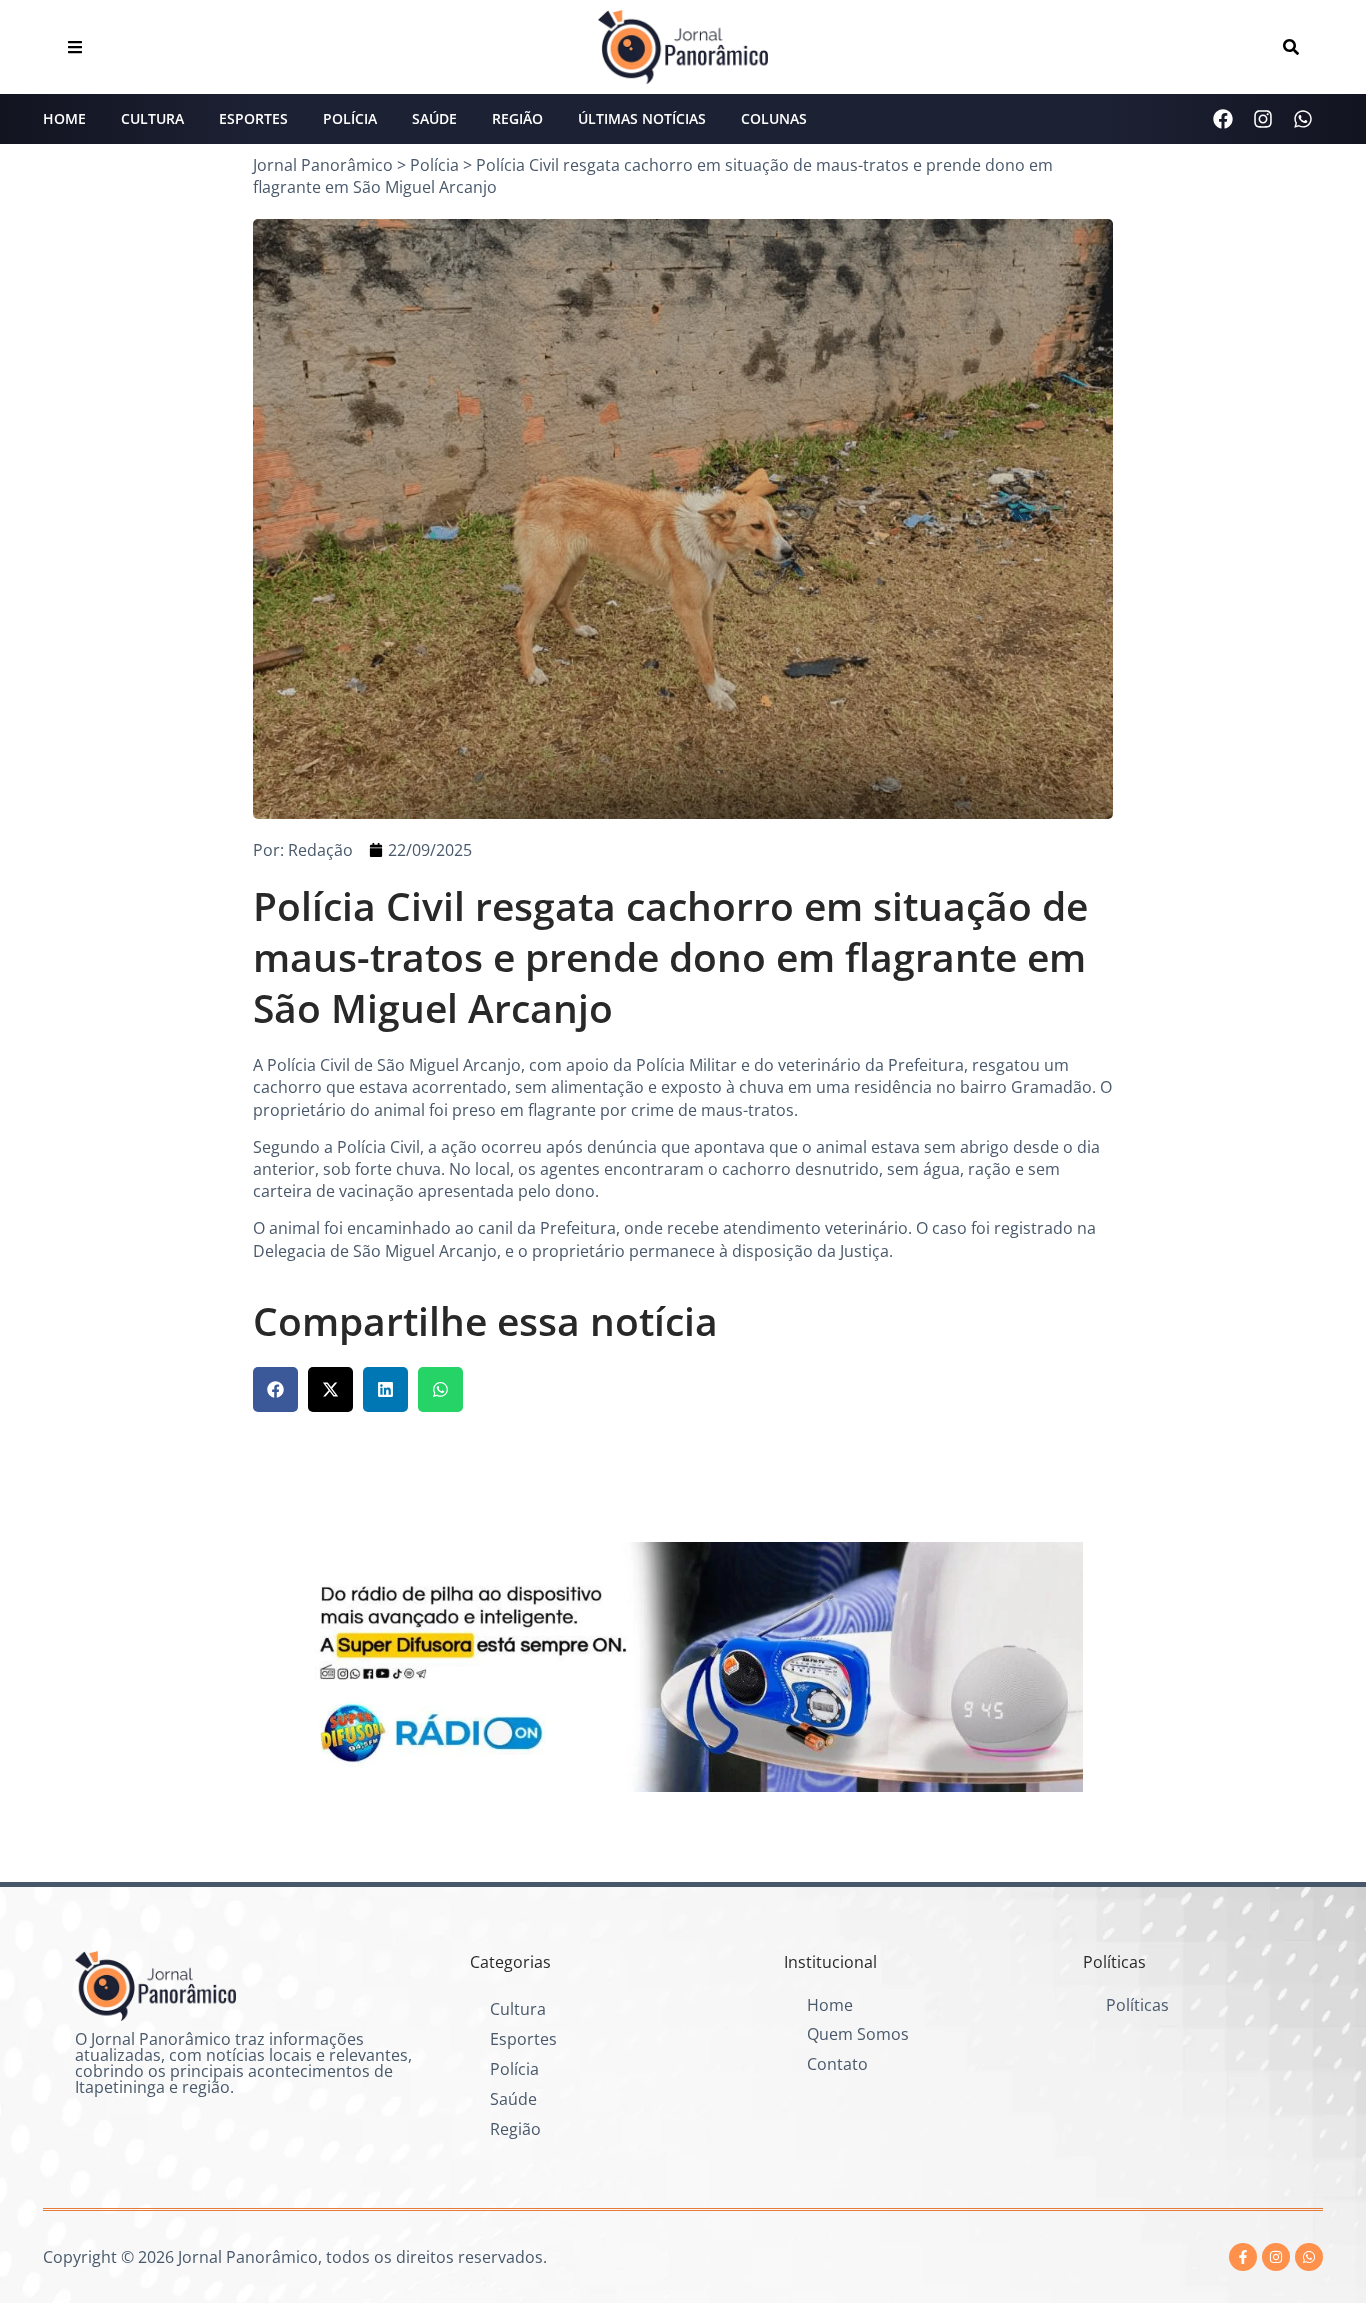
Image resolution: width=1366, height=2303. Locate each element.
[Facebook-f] (1243, 2257)
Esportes (253, 118)
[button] (275, 1389)
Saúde (434, 118)
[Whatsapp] (1303, 119)
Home (64, 118)
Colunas (774, 118)
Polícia (350, 118)
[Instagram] (1263, 119)
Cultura (152, 118)
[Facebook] (1223, 119)
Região (517, 118)
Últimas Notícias (642, 118)
